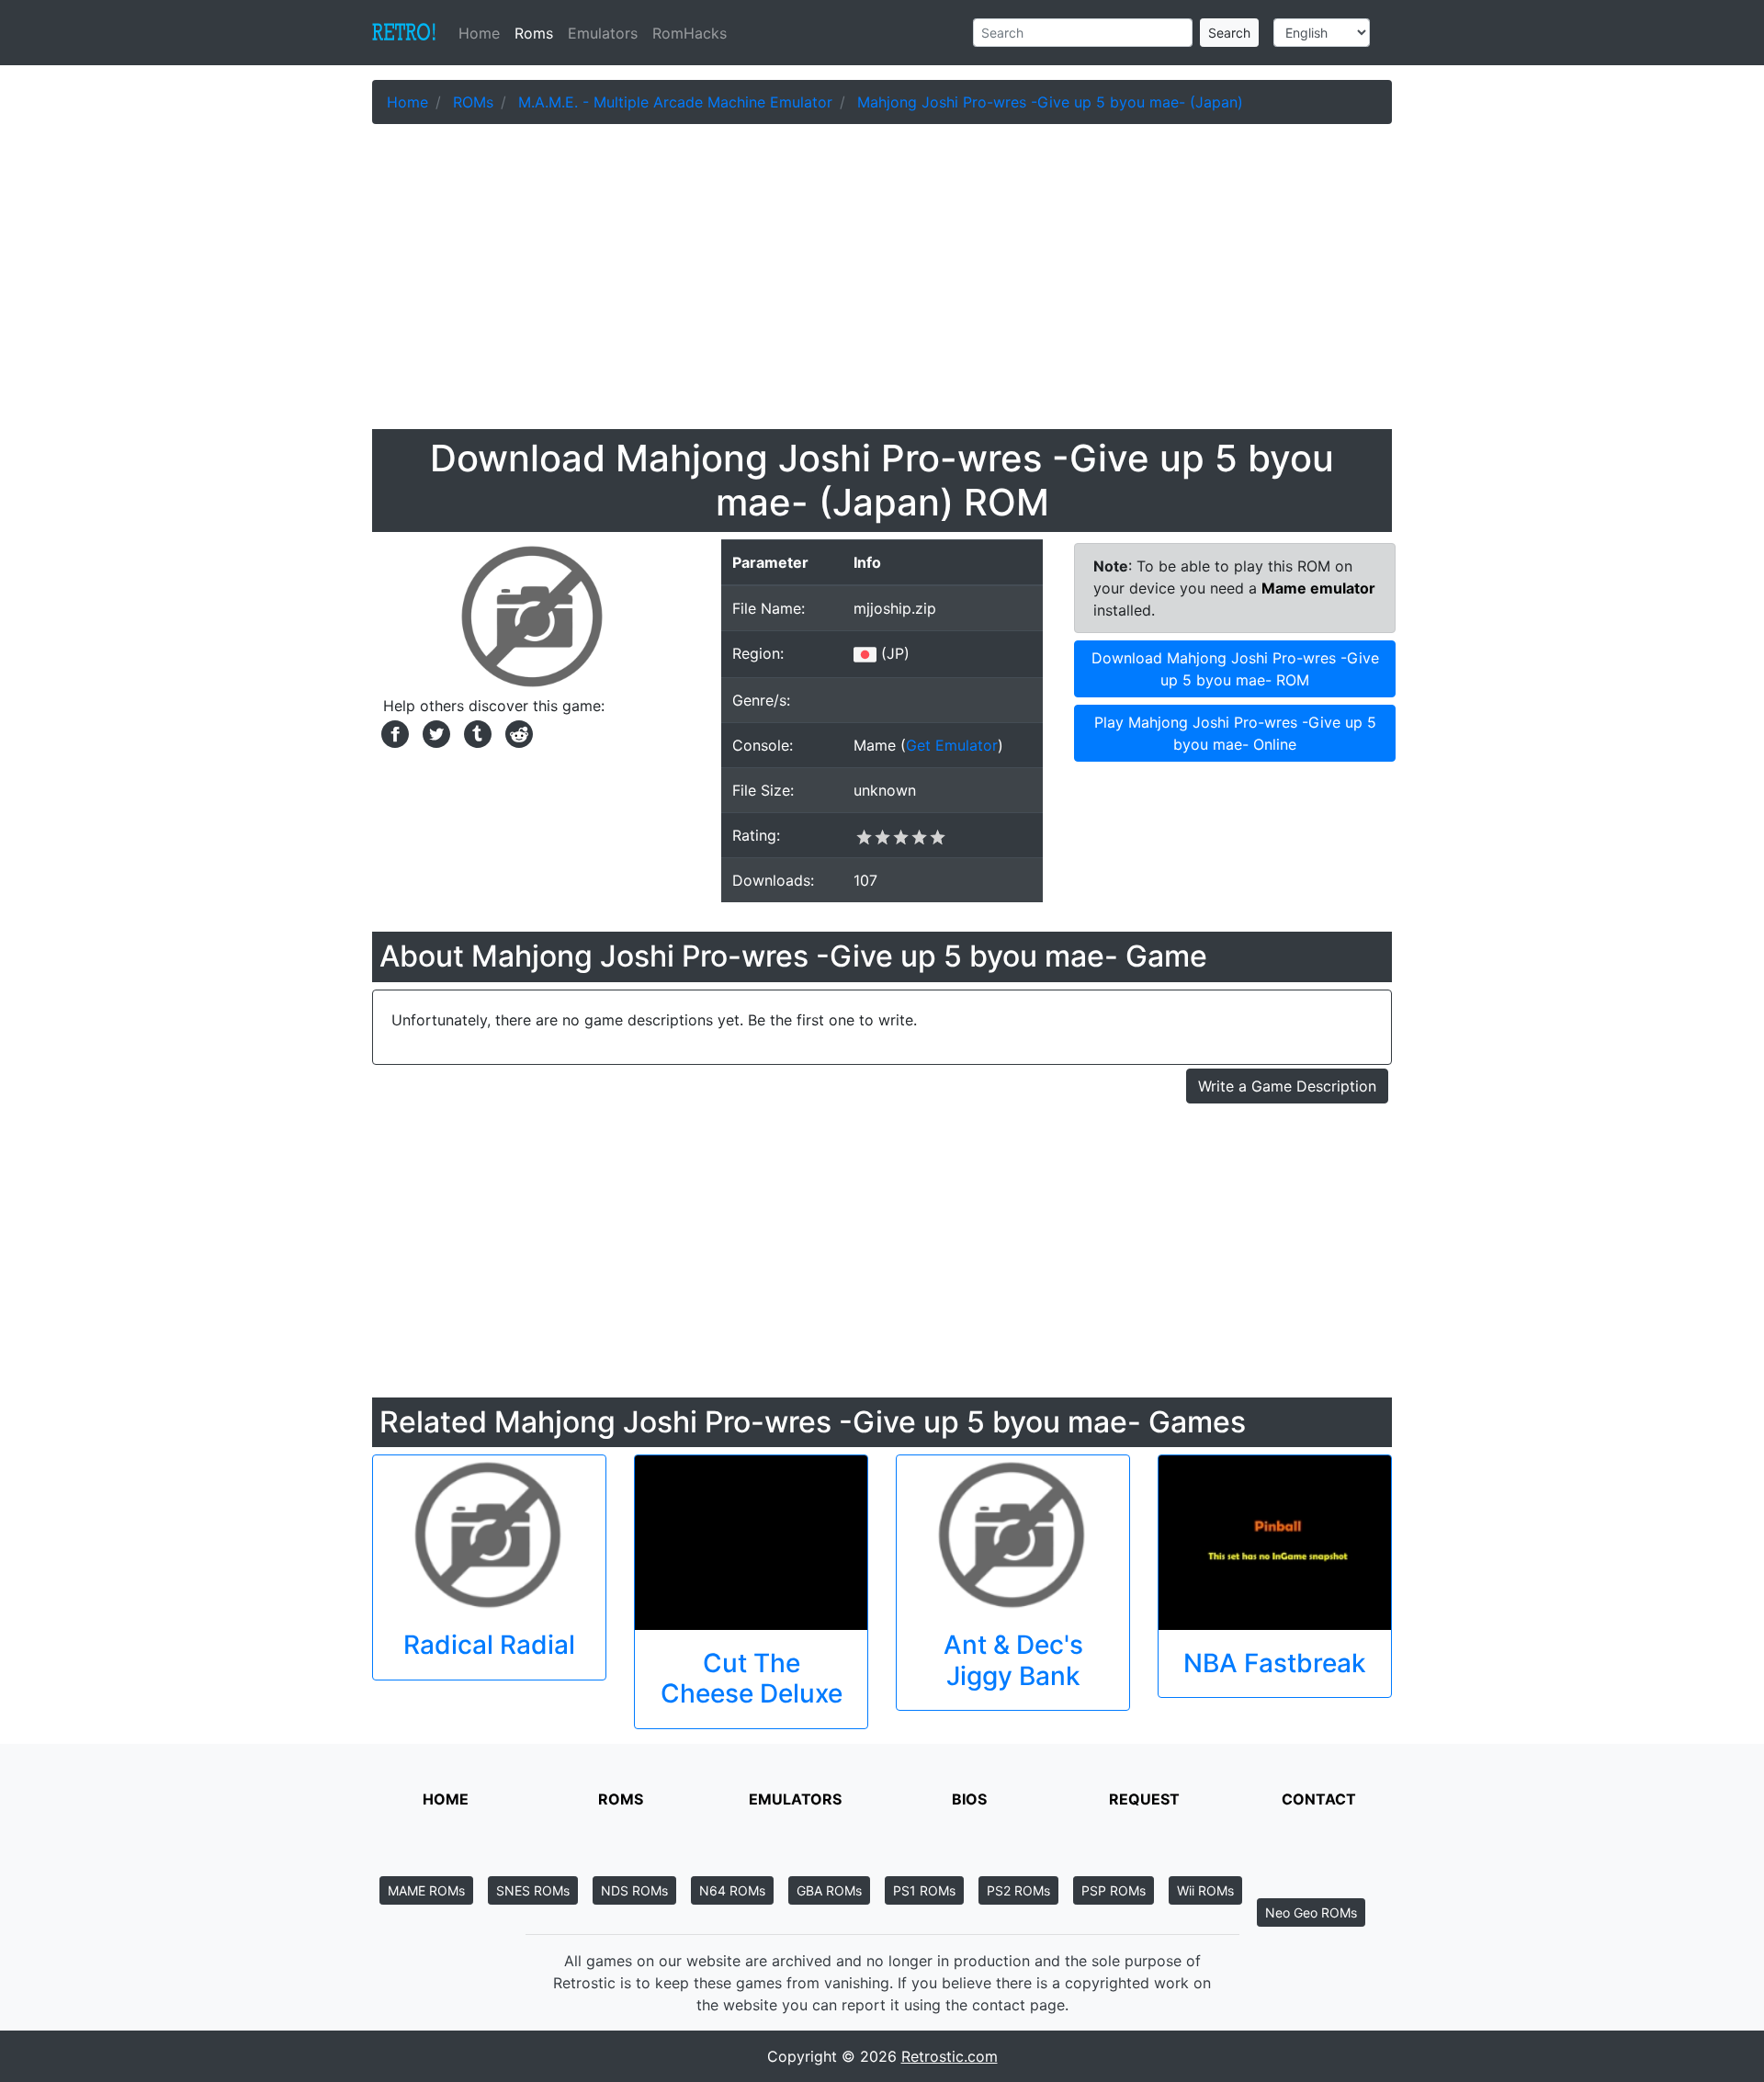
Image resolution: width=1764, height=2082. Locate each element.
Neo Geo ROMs (1311, 1912)
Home (483, 33)
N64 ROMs (732, 1890)
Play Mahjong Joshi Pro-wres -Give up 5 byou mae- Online (1235, 733)
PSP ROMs (1114, 1890)
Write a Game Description (1287, 1086)
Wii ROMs (1205, 1890)
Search (1229, 33)
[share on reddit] (514, 732)
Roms (534, 33)
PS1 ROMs (924, 1890)
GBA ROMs (829, 1890)
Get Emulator (952, 745)
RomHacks (690, 33)
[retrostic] (404, 33)
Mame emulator (1318, 588)
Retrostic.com (950, 2056)
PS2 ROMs (1018, 1890)
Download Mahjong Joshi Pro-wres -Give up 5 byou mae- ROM (1235, 669)
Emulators (603, 33)
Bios (969, 1799)
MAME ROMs (426, 1890)
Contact (1319, 1799)
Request (1144, 1799)
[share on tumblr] (475, 732)
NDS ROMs (634, 1890)
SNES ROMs (533, 1890)
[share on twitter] (434, 732)
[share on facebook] (393, 732)
